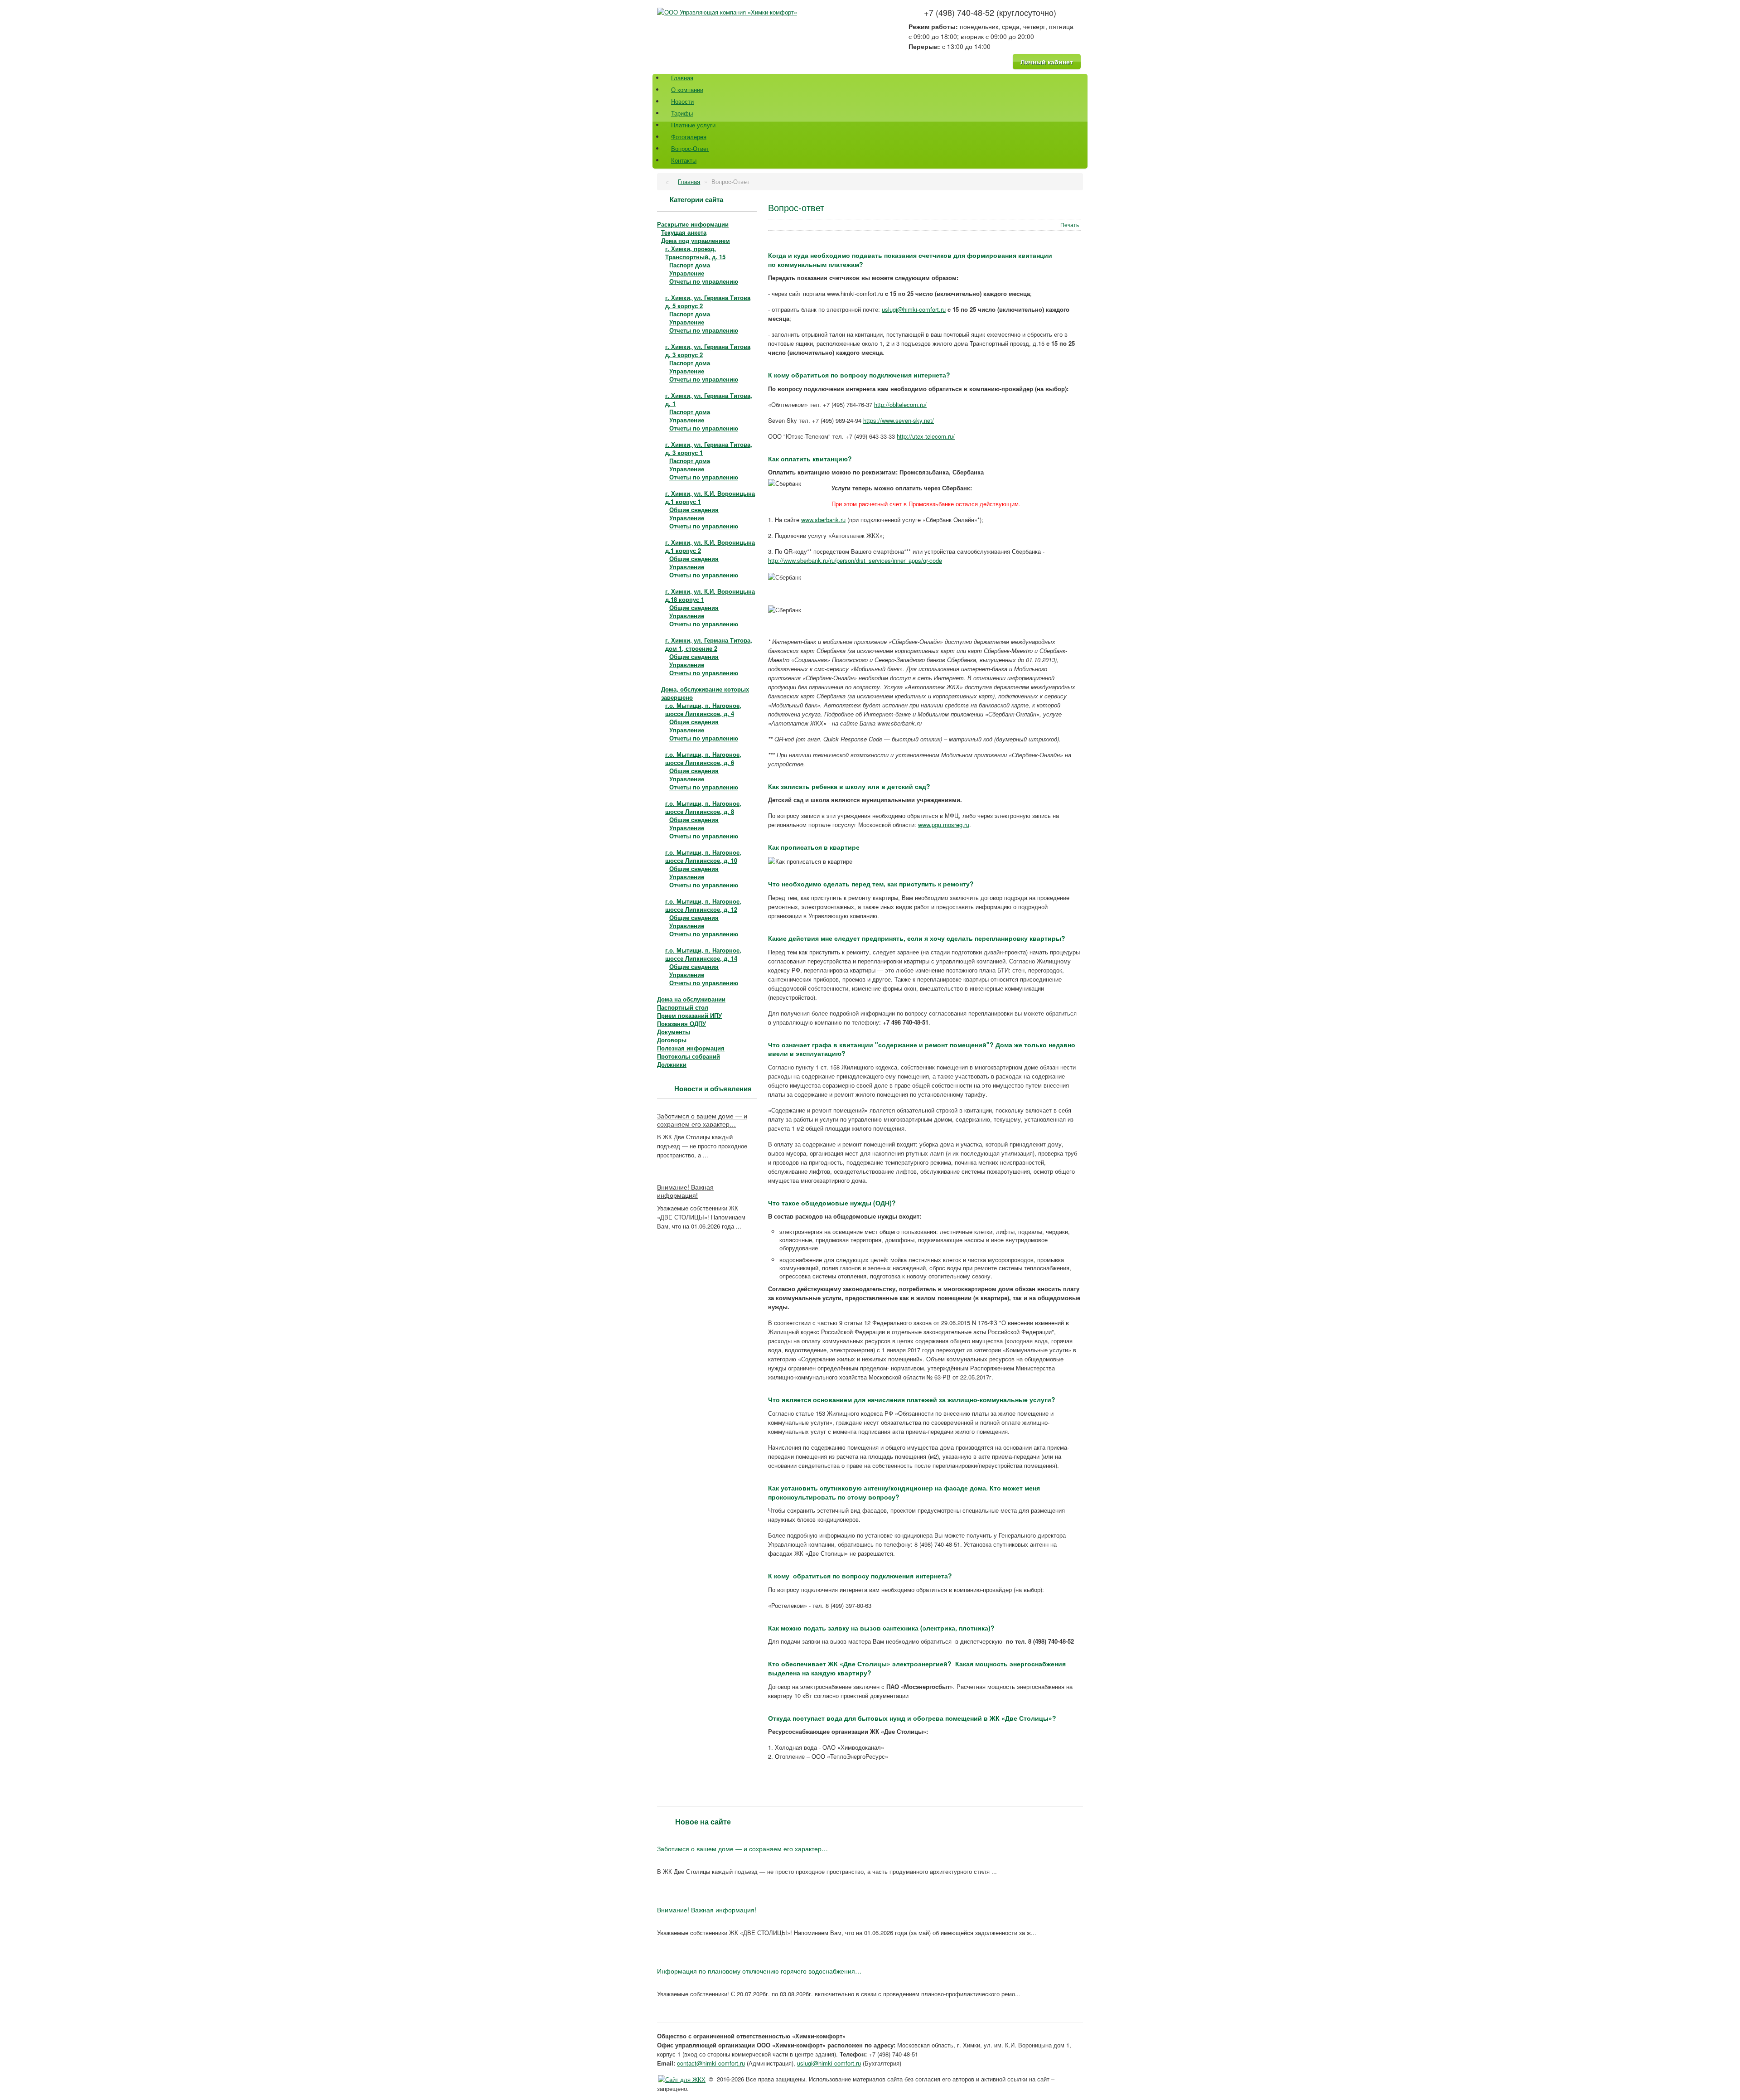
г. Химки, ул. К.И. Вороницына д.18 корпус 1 (710, 595)
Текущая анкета (684, 232)
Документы (674, 1032)
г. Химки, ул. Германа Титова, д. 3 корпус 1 (709, 448)
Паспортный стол (683, 1007)
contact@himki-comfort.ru (711, 2063)
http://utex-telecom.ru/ (926, 436)
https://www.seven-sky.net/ (899, 420)
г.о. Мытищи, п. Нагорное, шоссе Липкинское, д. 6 (703, 758)
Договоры (672, 1040)
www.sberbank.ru (823, 520)
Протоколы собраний (689, 1056)
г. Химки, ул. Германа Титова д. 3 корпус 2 (708, 351)
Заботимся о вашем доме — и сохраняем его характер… (702, 1120)
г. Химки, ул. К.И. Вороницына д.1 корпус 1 (710, 497)
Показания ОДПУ (681, 1023)
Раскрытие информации (693, 224)
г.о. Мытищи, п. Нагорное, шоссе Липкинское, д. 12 (703, 905)
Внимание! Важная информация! (685, 1191)
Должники (672, 1064)
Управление (687, 273)
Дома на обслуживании (691, 999)
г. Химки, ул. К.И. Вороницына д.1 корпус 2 (710, 546)
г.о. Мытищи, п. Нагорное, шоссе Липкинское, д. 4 (703, 709)
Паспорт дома (690, 265)
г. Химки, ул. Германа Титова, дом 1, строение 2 (709, 644)
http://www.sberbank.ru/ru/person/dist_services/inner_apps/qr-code (855, 560)
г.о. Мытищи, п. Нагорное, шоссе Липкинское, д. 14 (703, 954)
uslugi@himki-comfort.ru (914, 309)
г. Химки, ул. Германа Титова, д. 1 (709, 399)
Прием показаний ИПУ (689, 1015)
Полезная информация (691, 1048)
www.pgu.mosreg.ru (944, 825)
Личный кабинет (1047, 62)
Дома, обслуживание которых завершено (705, 693)
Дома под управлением (696, 240)
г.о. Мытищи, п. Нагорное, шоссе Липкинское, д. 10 (703, 856)
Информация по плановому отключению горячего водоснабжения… (759, 1971)
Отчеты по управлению (704, 281)
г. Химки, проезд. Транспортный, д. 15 (695, 253)
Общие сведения (694, 510)
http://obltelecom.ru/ (900, 404)
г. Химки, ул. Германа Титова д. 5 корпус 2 (708, 302)
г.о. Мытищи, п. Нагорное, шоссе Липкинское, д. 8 (703, 807)
